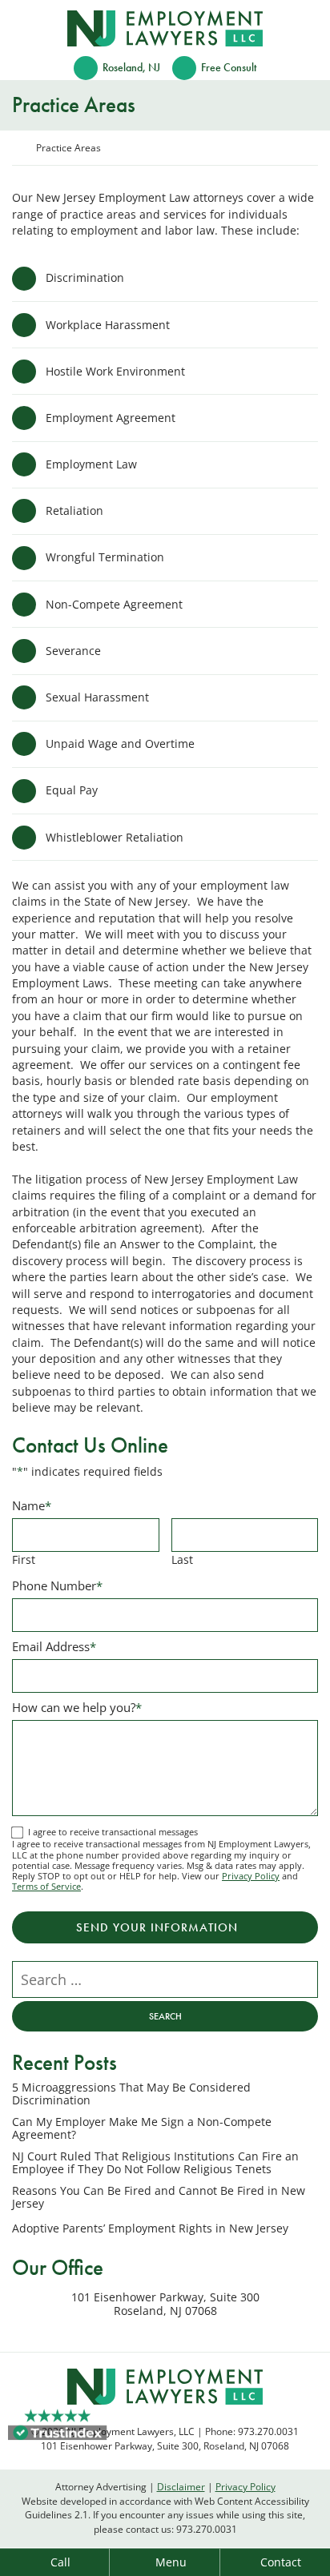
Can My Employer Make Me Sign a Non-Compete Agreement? (142, 2129)
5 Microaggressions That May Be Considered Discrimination (131, 2094)
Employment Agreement (111, 418)
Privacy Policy (251, 1876)
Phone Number (57, 1585)
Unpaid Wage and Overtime (120, 743)
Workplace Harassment (108, 325)
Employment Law (91, 464)
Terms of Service (46, 1886)
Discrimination (85, 277)
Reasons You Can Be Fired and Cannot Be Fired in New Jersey (159, 2198)
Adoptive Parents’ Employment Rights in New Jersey (150, 2228)
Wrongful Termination (105, 557)
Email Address (54, 1646)
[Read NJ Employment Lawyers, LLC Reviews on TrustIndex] (58, 2431)
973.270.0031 (207, 2529)
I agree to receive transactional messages (113, 1832)
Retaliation (74, 510)
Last (182, 1559)
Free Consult (229, 68)
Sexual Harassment (97, 697)
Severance (73, 651)
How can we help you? (77, 1707)
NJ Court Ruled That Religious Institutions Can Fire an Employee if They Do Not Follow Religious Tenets (155, 2163)
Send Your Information (157, 1927)
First (24, 1559)
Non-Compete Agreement (114, 604)
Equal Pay (72, 790)
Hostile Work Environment (115, 371)
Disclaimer (181, 2486)
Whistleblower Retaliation (115, 837)
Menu (171, 2562)
